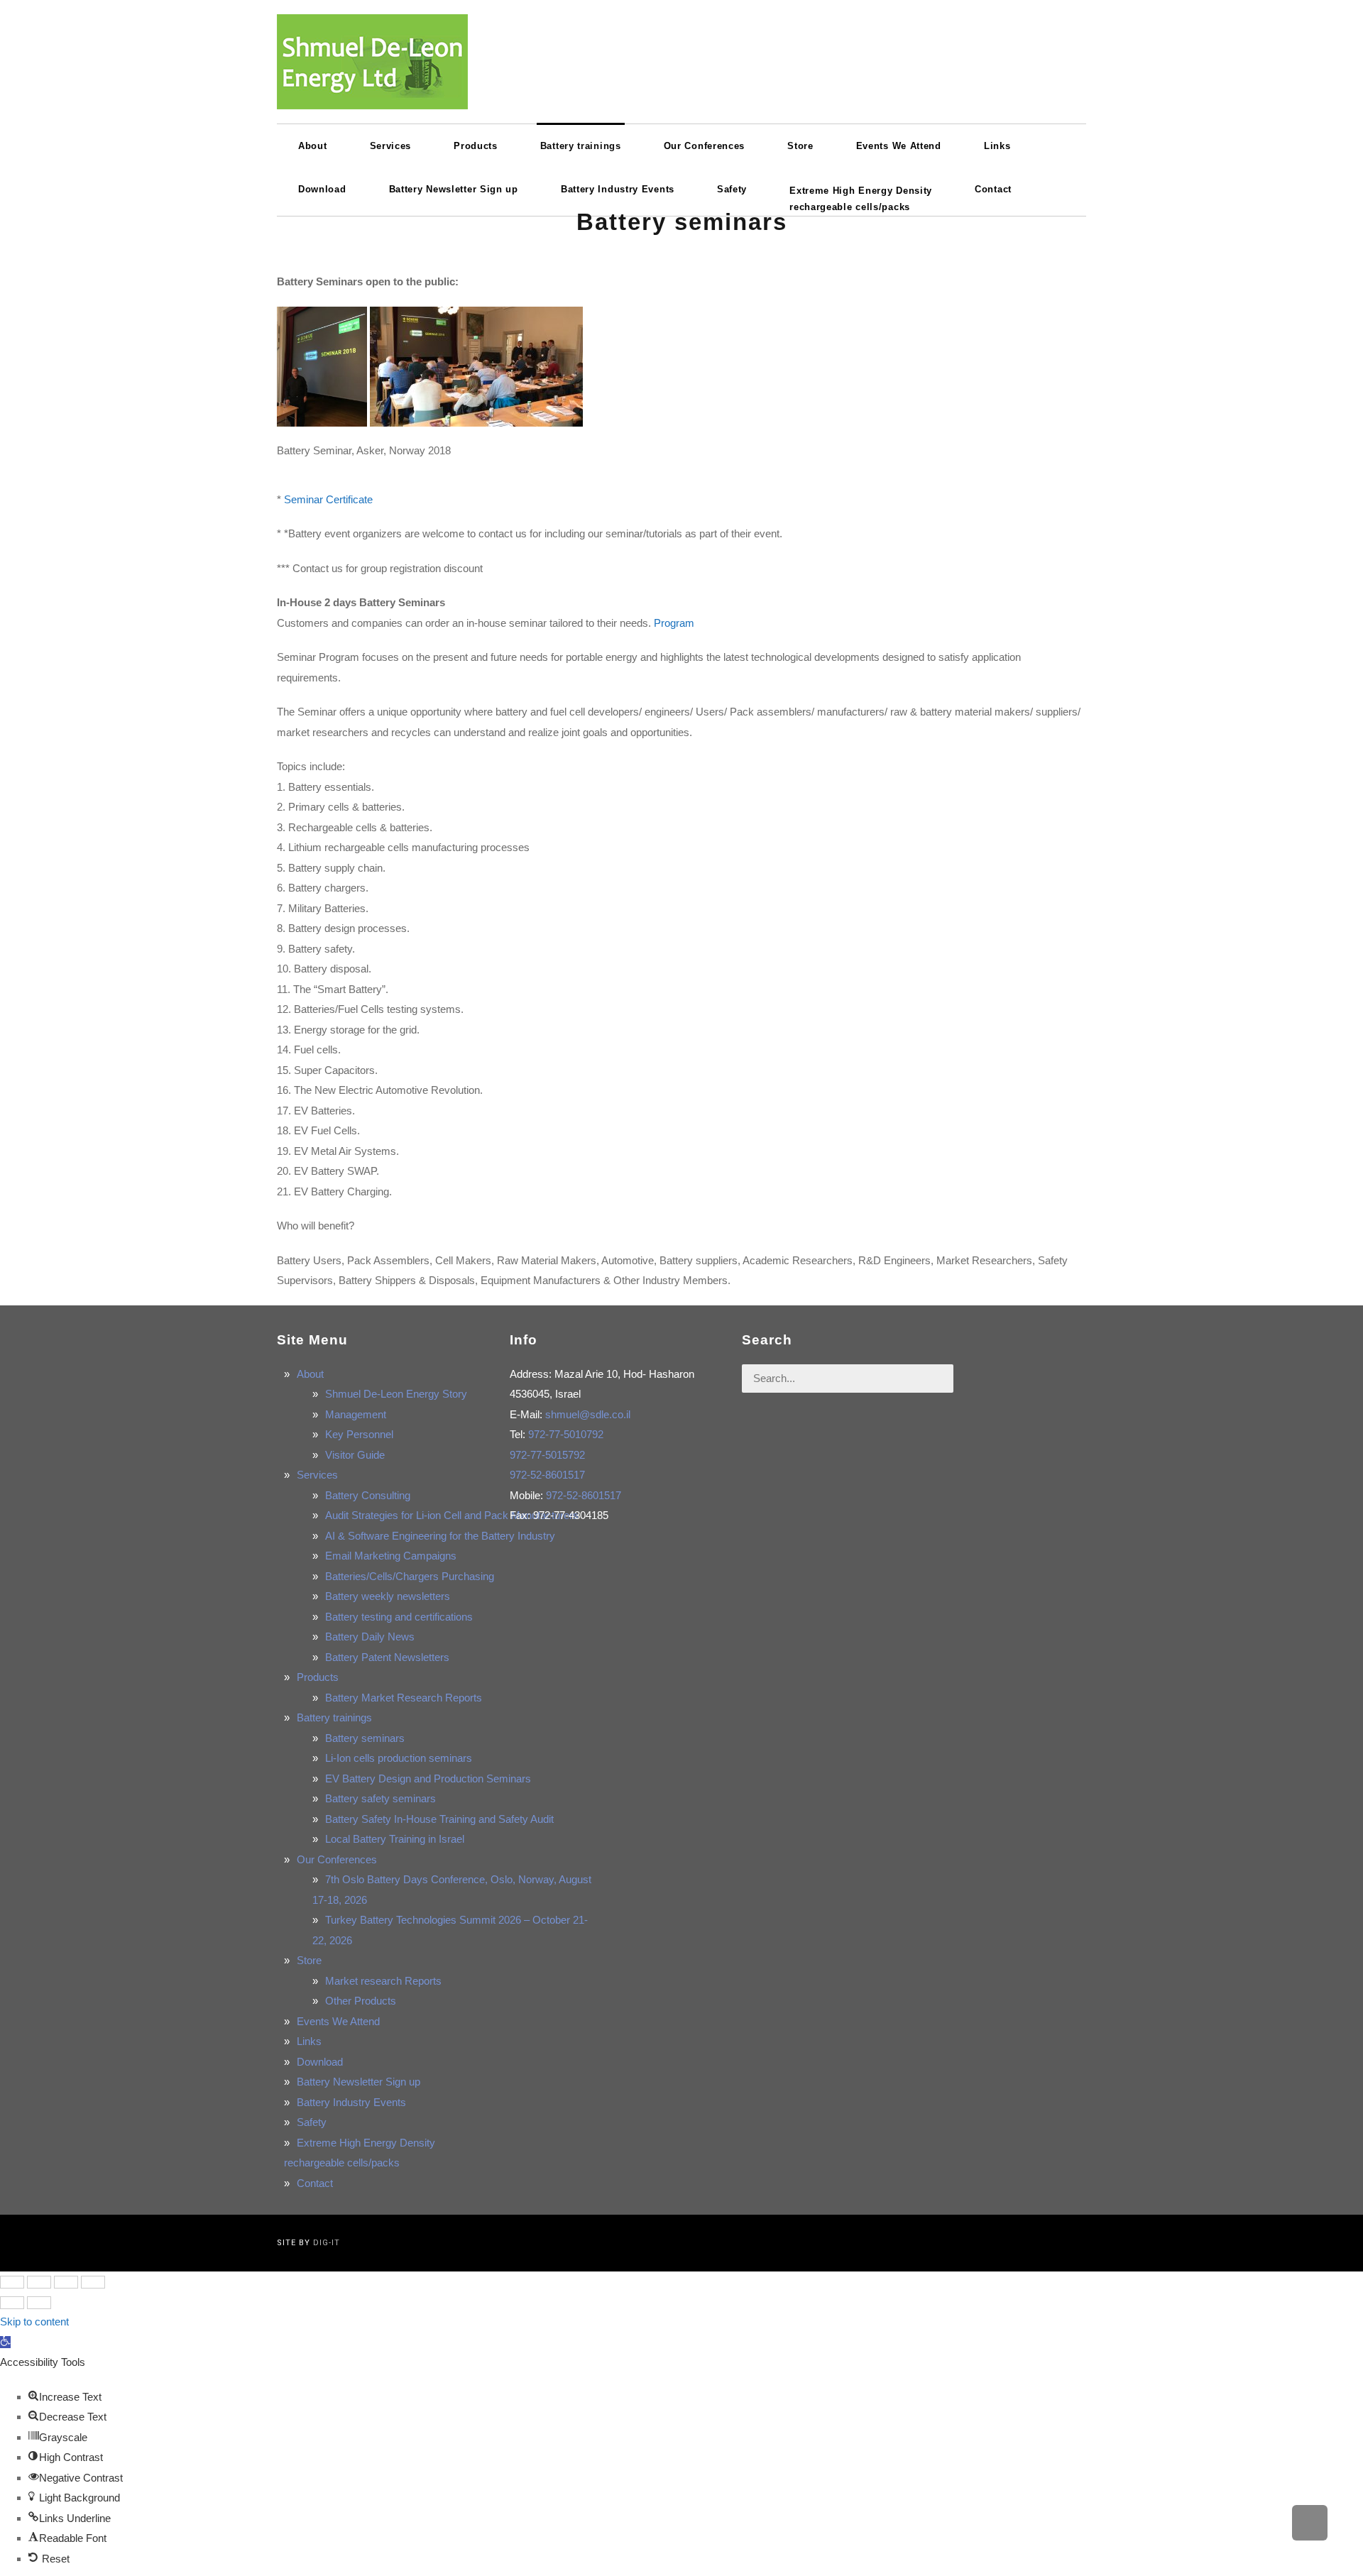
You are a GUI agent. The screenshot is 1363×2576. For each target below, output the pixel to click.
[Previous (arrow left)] (12, 2303)
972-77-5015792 (547, 1455)
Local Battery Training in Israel (395, 1839)
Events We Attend (338, 2021)
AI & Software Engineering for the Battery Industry (440, 1536)
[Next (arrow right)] (39, 2303)
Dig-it (327, 2243)
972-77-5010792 (566, 1434)
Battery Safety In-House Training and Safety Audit (439, 1819)
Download (320, 2062)
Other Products (361, 2001)
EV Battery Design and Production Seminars (428, 1778)
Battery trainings (334, 1717)
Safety (312, 2122)
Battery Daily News (370, 1637)
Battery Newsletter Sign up (358, 2082)
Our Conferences (337, 1859)
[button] (5, 2342)
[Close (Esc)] (12, 2282)
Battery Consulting (368, 1495)
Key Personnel (359, 1434)
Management (356, 1414)
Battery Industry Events (351, 2102)
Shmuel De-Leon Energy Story (396, 1394)
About (310, 1374)
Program (674, 623)
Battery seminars (365, 1738)
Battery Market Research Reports (404, 1698)
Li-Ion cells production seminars (399, 1758)
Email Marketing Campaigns (391, 1556)
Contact (315, 2183)
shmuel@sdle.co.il (588, 1414)
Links (309, 2041)
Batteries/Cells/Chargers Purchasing (410, 1576)
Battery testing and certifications (399, 1617)
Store (309, 1960)
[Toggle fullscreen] (66, 2282)
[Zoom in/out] (93, 2282)
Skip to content (34, 2322)
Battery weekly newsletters (388, 1596)
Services (317, 1475)
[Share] (39, 2282)
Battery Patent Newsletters (387, 1657)
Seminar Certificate (328, 499)
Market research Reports (383, 1981)
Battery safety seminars (381, 1798)
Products (318, 1677)
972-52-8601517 (547, 1475)
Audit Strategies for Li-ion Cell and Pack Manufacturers (452, 1515)
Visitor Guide (355, 1455)
